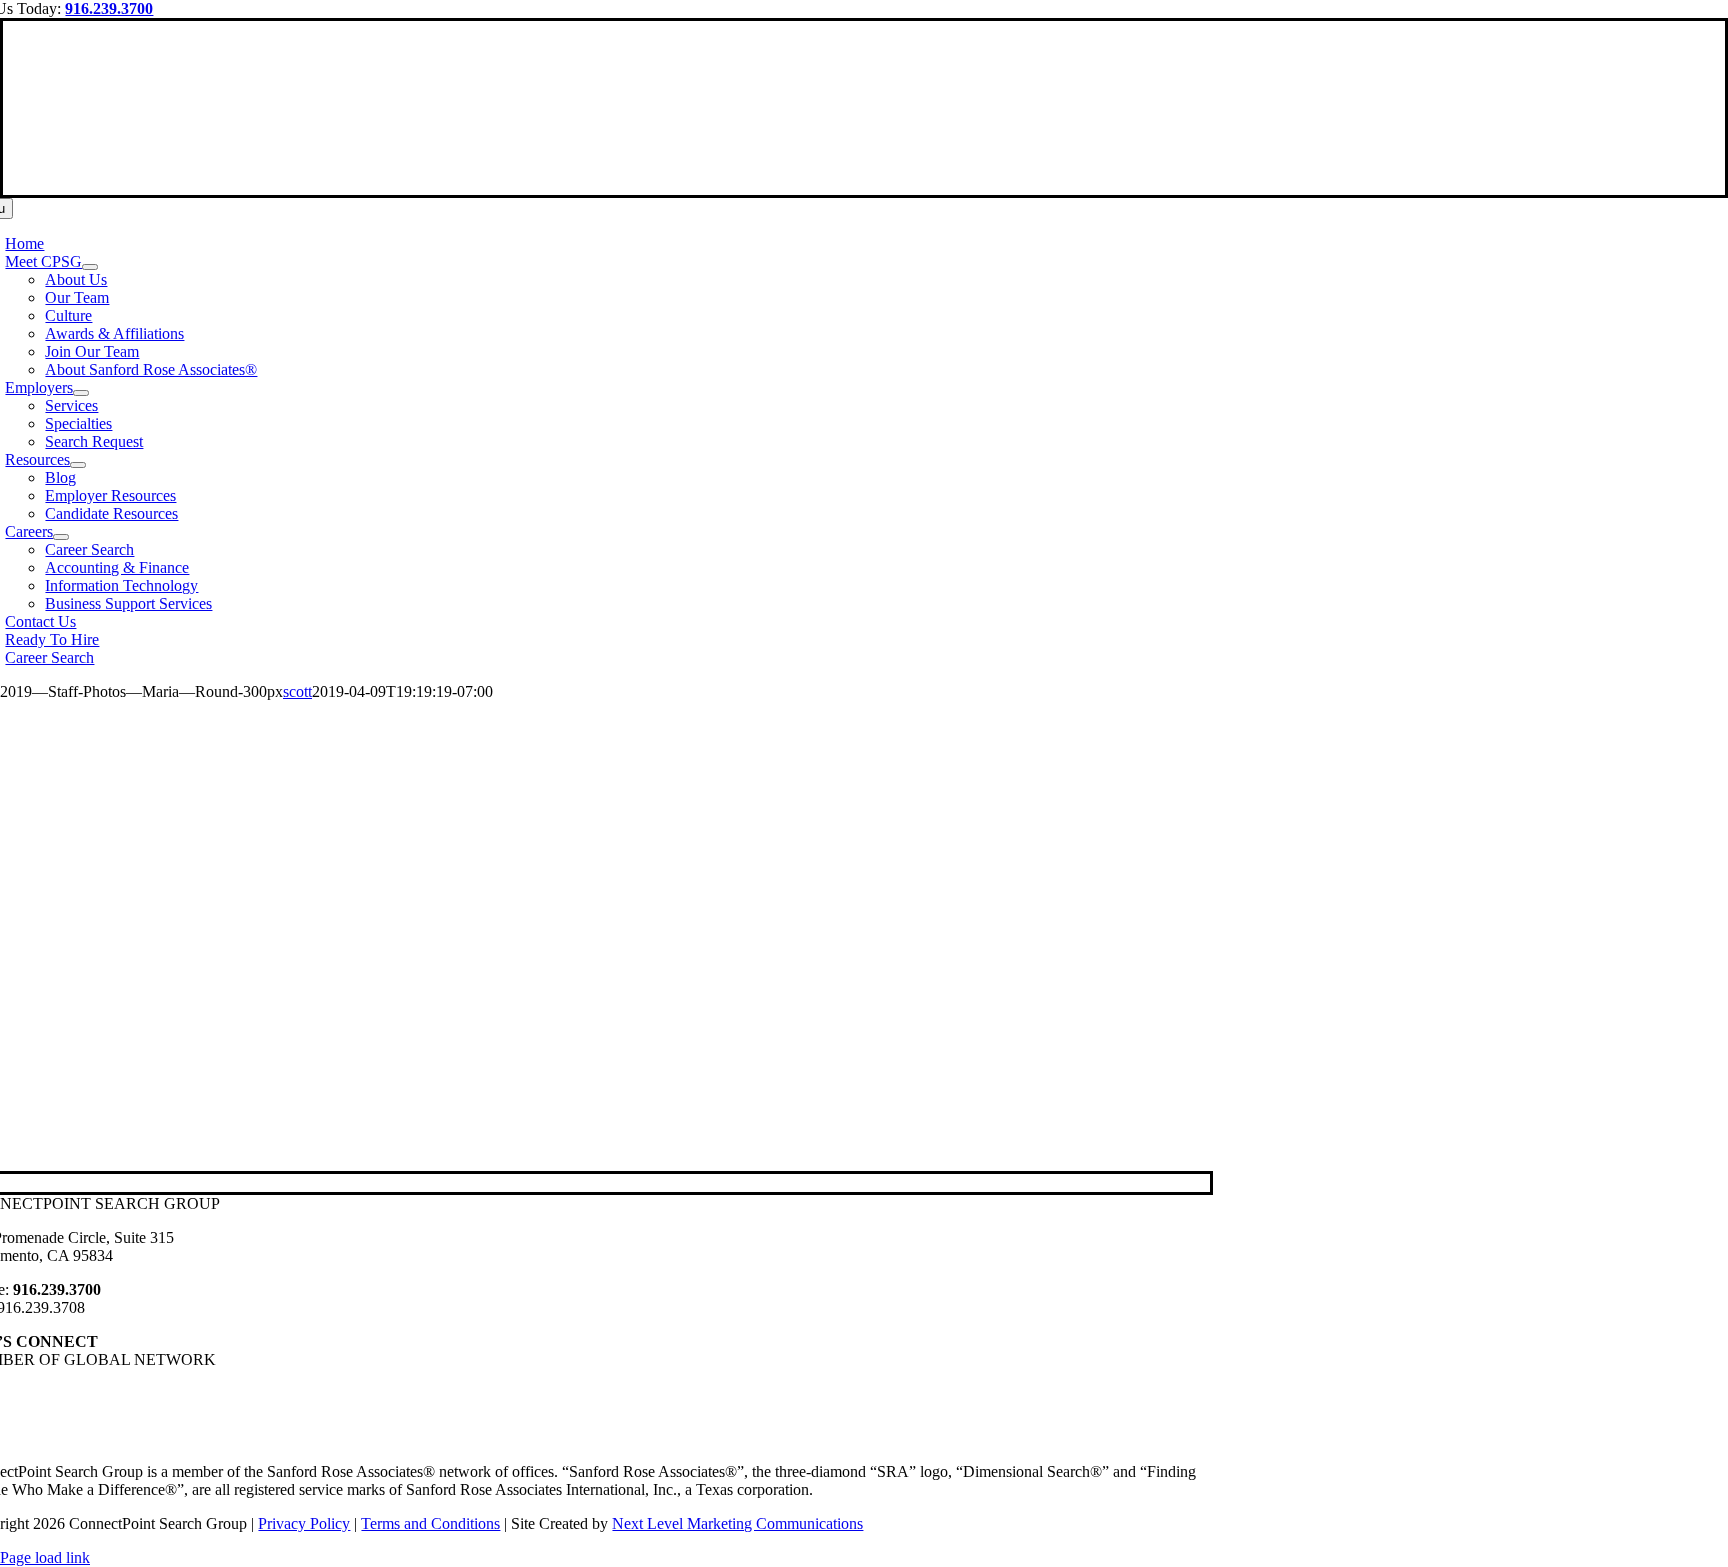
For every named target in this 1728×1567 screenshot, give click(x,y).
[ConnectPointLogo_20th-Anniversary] (864, 185)
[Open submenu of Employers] (81, 393)
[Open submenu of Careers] (61, 537)
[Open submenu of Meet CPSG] (90, 267)
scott (297, 691)
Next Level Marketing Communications (737, 1523)
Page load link (45, 1557)
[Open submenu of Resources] (78, 465)
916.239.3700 (109, 8)
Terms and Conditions (430, 1523)
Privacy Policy (304, 1523)
